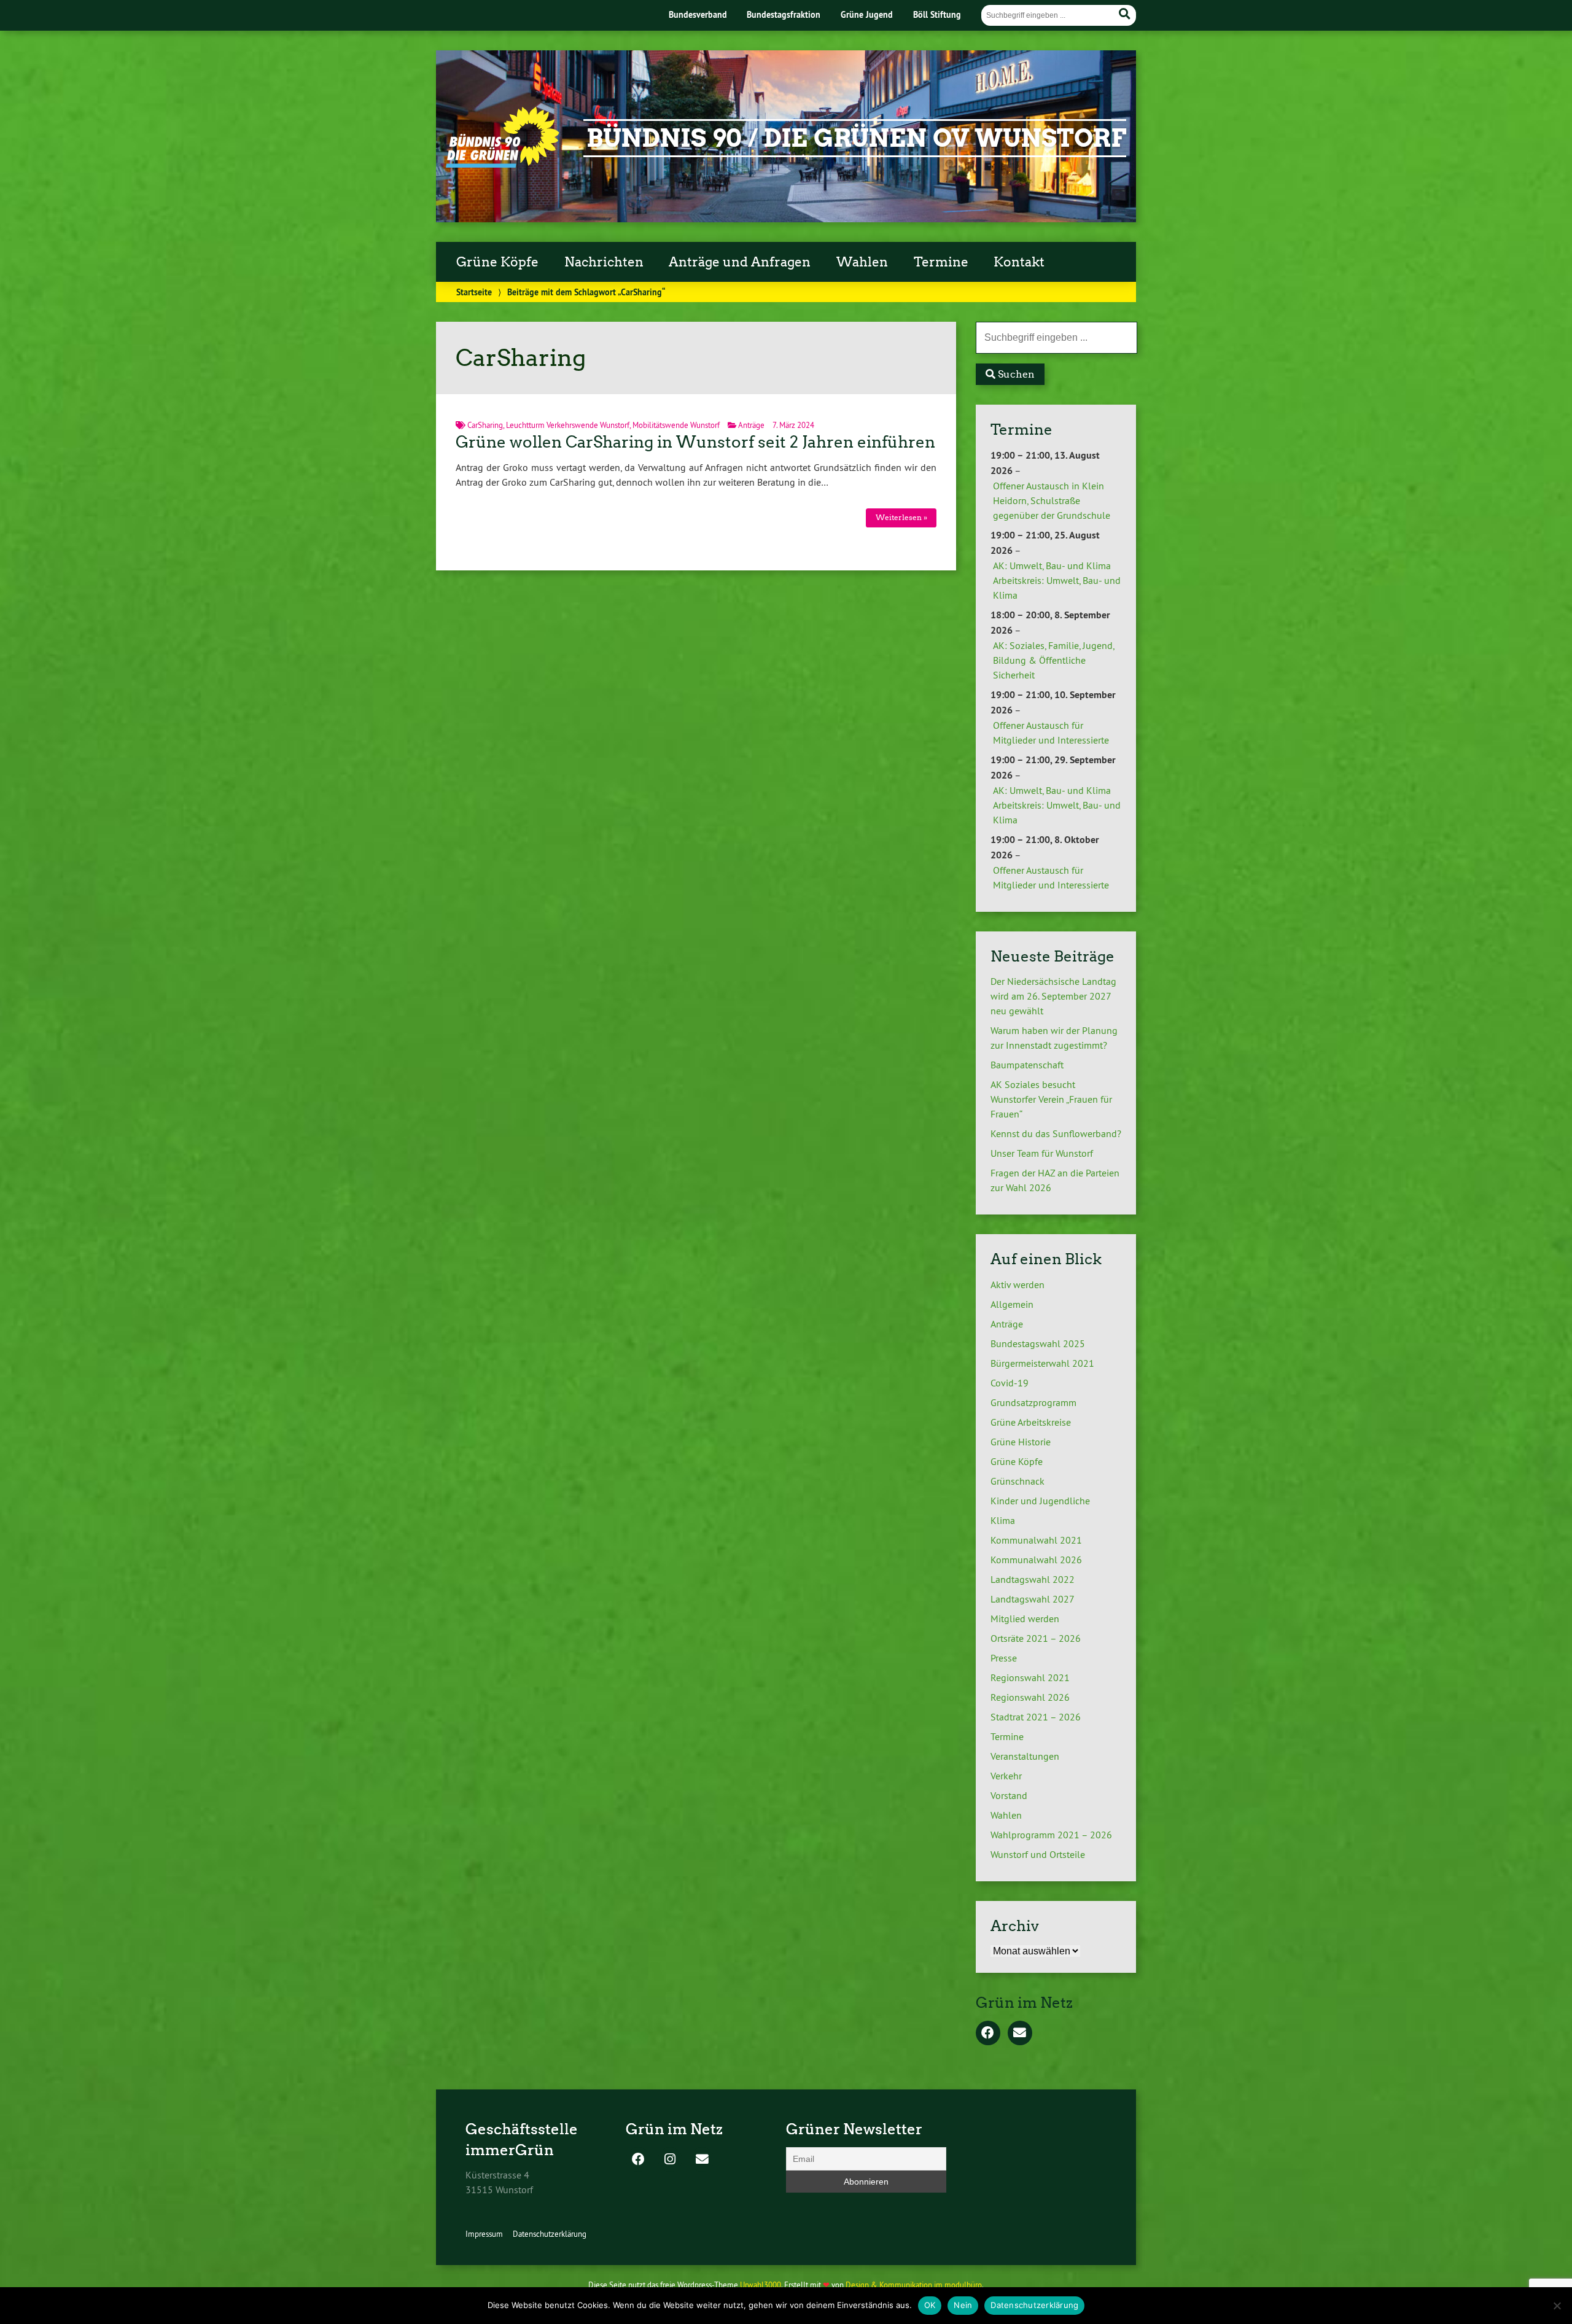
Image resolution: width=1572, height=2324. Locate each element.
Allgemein (1012, 1304)
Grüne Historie (1021, 1442)
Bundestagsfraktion (784, 14)
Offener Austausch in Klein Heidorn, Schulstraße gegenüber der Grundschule (1052, 500)
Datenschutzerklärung (550, 2234)
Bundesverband (698, 14)
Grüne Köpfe (497, 262)
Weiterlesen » (901, 517)
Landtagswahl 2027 (1033, 1599)
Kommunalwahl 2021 (1036, 1540)
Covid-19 (1010, 1383)
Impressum (484, 2234)
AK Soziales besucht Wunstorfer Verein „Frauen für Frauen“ (1051, 1099)
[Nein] (1557, 2306)
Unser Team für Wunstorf (1042, 1153)
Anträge (751, 425)
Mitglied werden (1025, 1619)
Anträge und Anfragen (740, 262)
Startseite (474, 292)
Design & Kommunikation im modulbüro (914, 2285)
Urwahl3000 (761, 2285)
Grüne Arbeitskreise (1031, 1422)
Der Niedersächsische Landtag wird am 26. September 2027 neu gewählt (1053, 996)
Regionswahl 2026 (1030, 1697)
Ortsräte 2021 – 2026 (1036, 1638)
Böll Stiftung (937, 14)
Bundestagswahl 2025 (1038, 1343)
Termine (941, 262)
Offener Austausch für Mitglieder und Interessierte (1051, 733)
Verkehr (1006, 1776)
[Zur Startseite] (503, 164)
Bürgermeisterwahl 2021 (1042, 1363)
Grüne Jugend (867, 14)
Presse (1004, 1658)
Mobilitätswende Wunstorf (676, 425)
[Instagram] (670, 2160)
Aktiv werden (1018, 1284)
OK (930, 2305)
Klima (1003, 1520)
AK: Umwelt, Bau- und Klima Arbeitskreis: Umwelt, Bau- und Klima (1057, 580)
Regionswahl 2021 (1030, 1677)
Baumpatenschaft (1027, 1065)
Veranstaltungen (1025, 1756)
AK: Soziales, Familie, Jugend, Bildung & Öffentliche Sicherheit (1053, 660)
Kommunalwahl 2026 (1036, 1560)
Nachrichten (604, 262)
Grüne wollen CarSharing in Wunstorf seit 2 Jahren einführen (695, 442)
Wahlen (862, 262)
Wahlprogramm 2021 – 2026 (1051, 1835)
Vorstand (1009, 1795)
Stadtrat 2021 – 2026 (1036, 1717)
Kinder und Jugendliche (1040, 1501)
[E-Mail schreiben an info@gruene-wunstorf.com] (1020, 2034)
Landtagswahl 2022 (1033, 1579)
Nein (963, 2305)
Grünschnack (1018, 1481)
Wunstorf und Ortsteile (1038, 1854)
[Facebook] (988, 2034)
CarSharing (485, 425)
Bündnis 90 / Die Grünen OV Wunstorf (856, 138)
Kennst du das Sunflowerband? (1056, 1133)
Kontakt (1019, 262)
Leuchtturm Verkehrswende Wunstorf (568, 425)
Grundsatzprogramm (1033, 1402)
